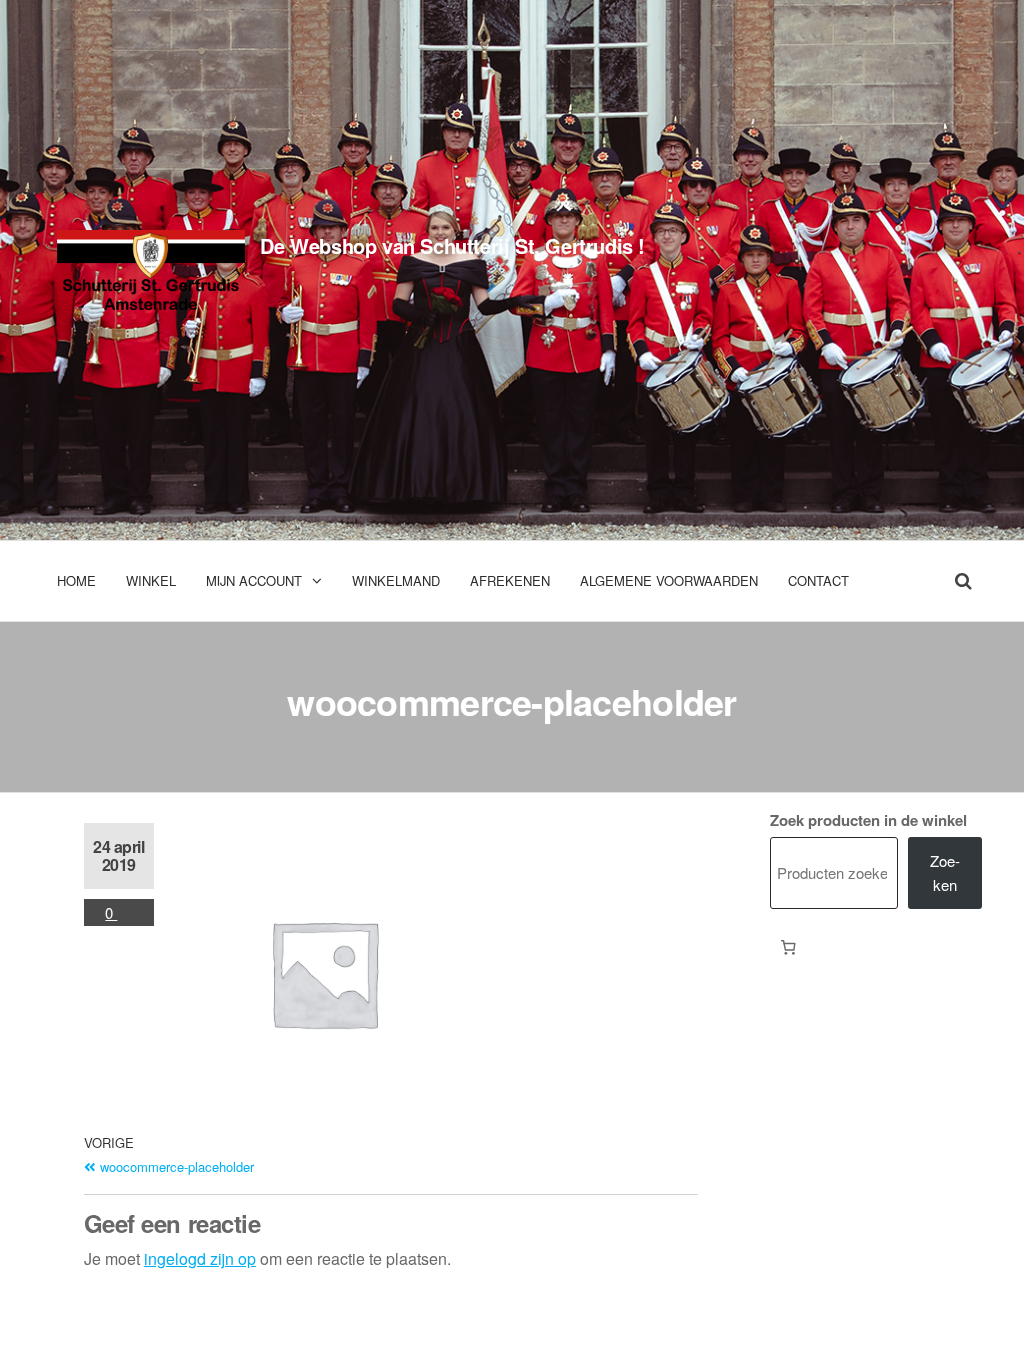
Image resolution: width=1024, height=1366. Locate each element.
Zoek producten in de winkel (868, 820)
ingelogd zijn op (200, 1258)
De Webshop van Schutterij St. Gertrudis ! (452, 245)
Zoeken (945, 872)
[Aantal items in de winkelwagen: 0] (789, 948)
